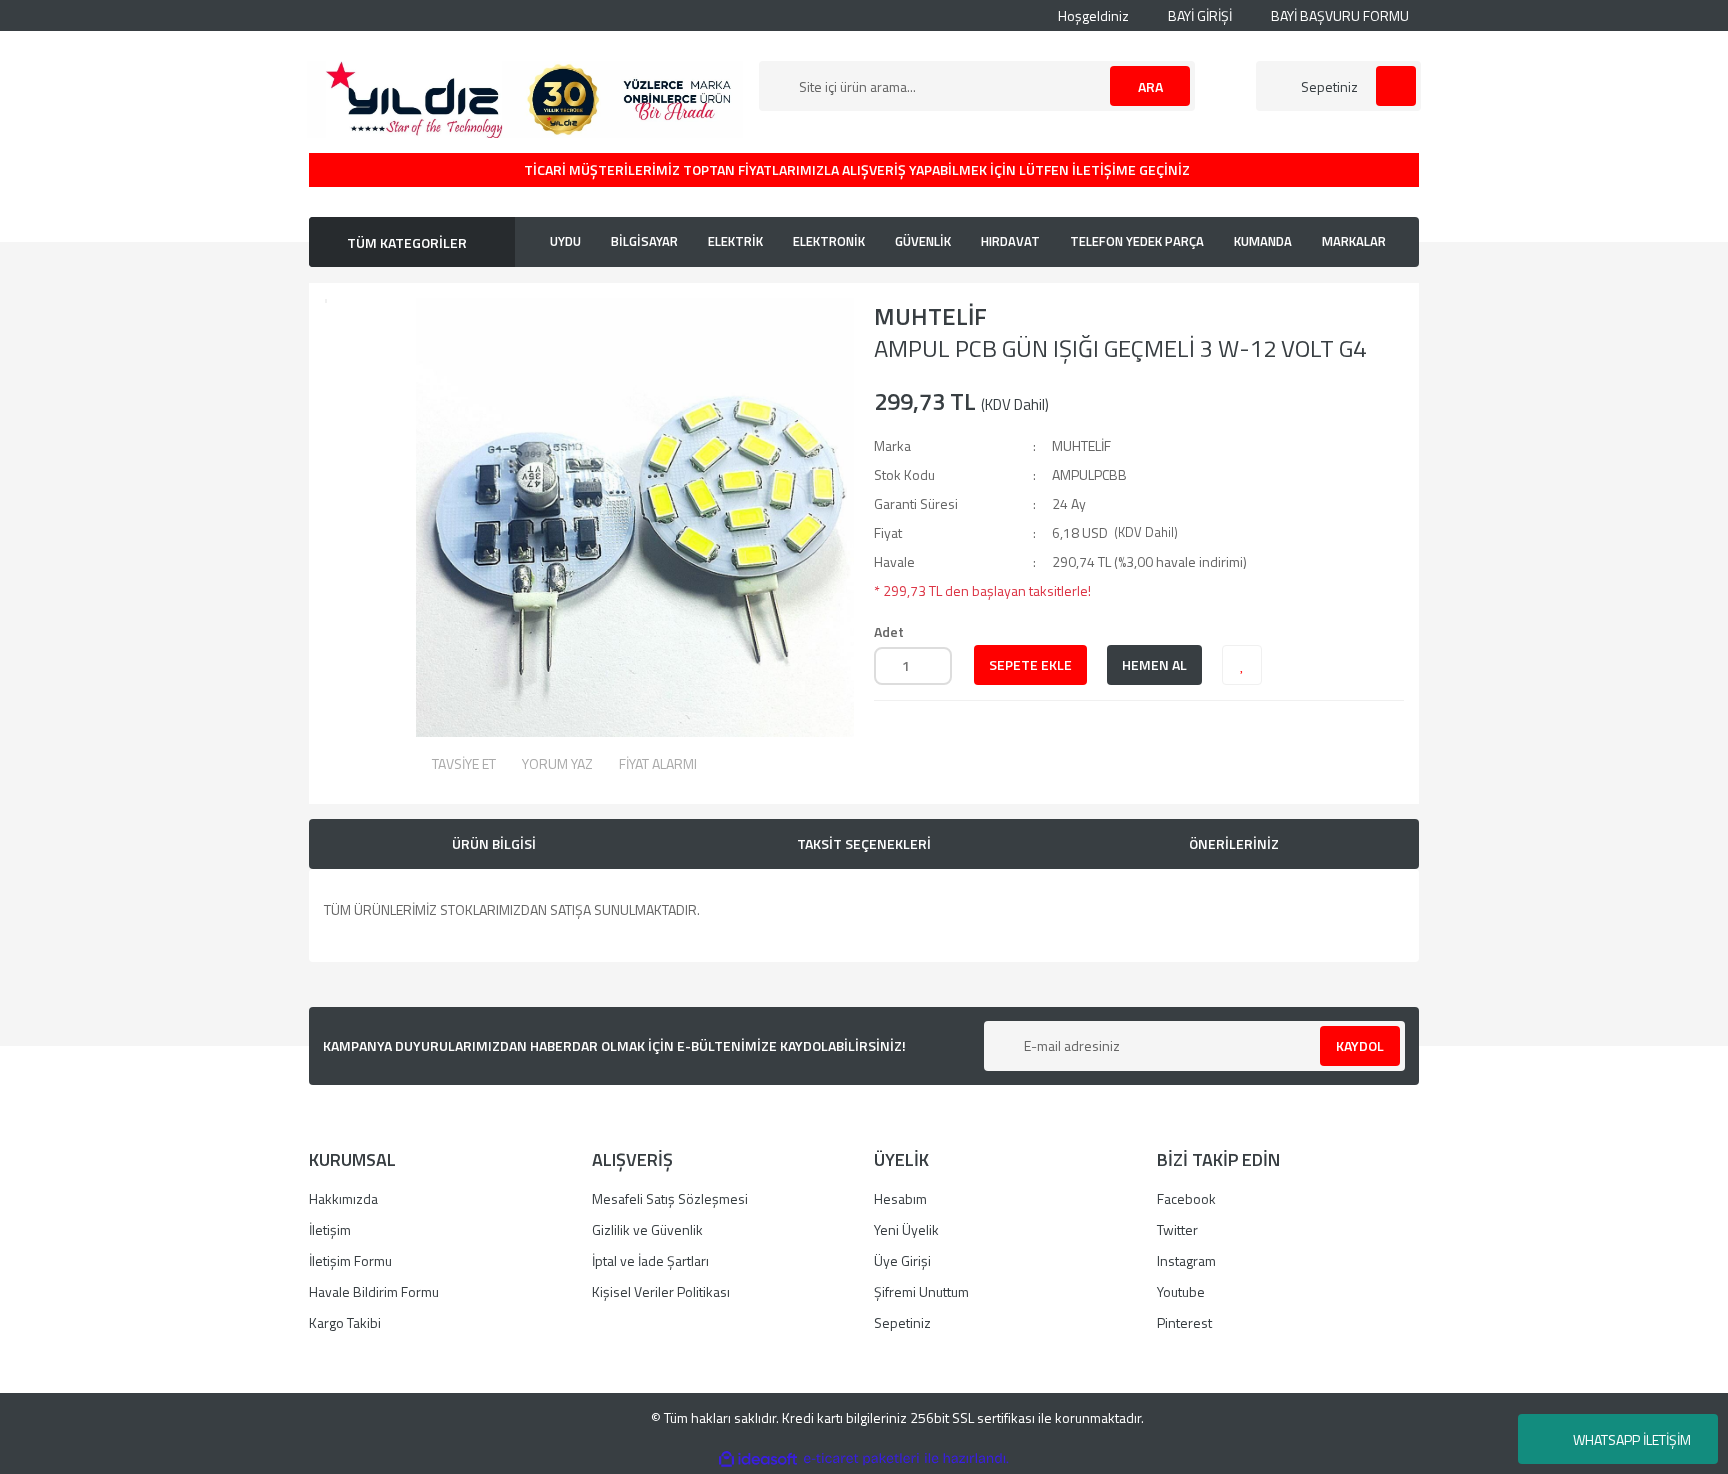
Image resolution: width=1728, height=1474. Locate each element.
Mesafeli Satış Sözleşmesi (670, 1198)
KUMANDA (1263, 241)
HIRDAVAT (1010, 241)
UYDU (565, 241)
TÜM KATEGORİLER (407, 242)
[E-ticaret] (861, 1458)
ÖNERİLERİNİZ (1234, 843)
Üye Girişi (902, 1260)
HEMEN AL (1154, 664)
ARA (1150, 86)
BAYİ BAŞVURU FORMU (1338, 15)
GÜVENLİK (923, 241)
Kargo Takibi (345, 1322)
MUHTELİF (930, 316)
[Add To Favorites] (1242, 665)
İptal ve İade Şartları (650, 1260)
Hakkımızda (343, 1198)
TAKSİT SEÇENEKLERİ (864, 843)
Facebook (1186, 1198)
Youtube (1181, 1291)
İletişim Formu (350, 1260)
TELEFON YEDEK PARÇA (1137, 241)
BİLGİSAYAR (644, 241)
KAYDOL (1360, 1045)
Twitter (1177, 1229)
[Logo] (525, 97)
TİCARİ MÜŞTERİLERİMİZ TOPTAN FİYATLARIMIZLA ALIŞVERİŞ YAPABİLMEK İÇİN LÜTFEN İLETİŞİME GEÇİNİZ (858, 169)
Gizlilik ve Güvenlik (647, 1229)
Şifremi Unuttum (921, 1291)
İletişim (330, 1229)
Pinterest (1184, 1322)
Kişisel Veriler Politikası (661, 1291)
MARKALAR (1354, 241)
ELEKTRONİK (829, 241)
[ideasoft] (758, 1458)
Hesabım (900, 1198)
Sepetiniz (902, 1322)
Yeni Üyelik (906, 1229)
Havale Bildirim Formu (374, 1291)
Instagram (1186, 1260)
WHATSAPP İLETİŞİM (1632, 1439)
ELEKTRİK (735, 241)
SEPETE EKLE (1030, 664)
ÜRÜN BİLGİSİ (494, 843)
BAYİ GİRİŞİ (1198, 15)
